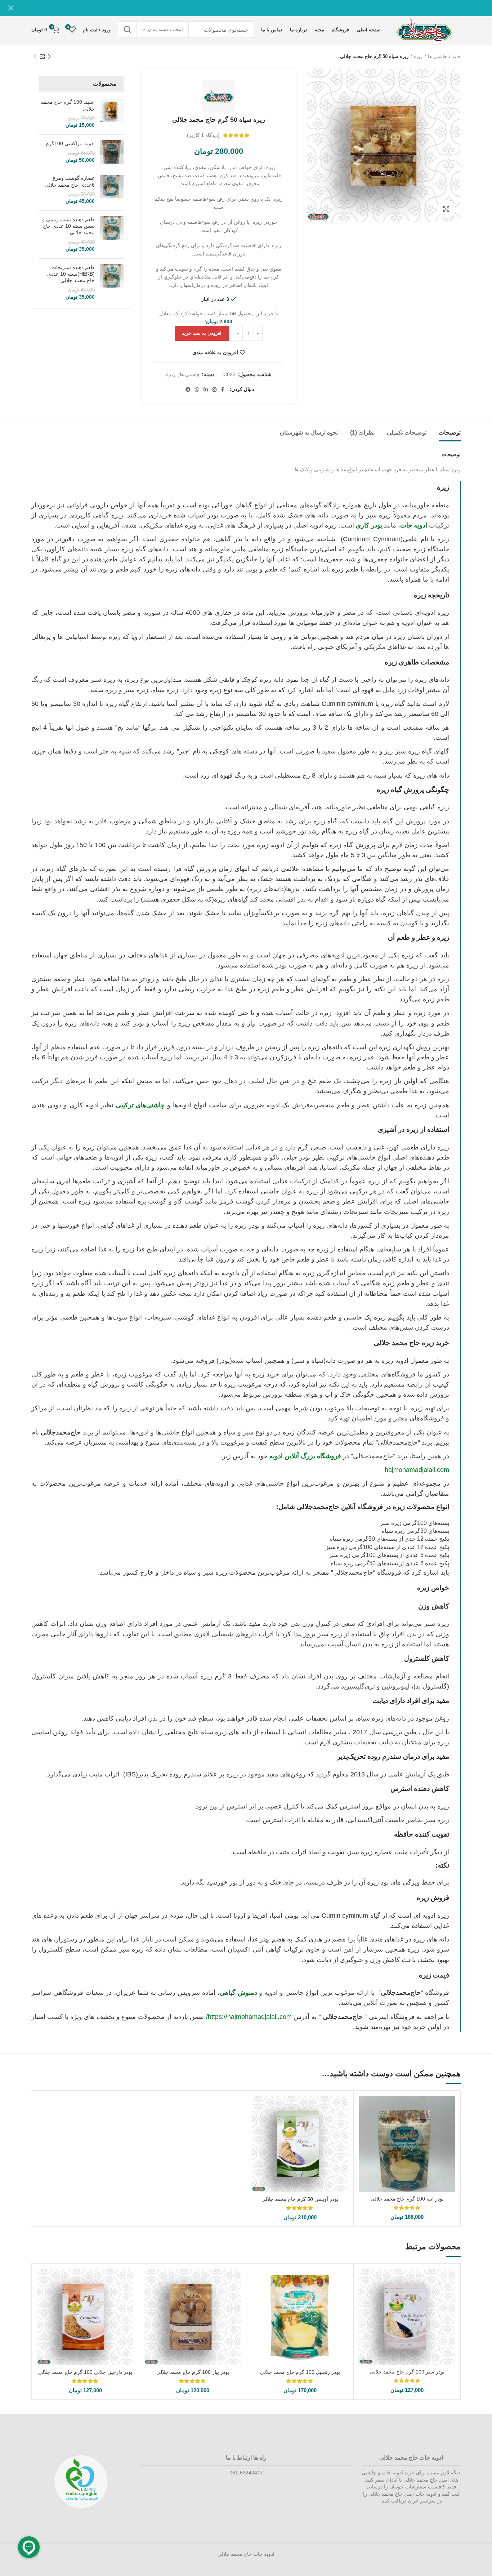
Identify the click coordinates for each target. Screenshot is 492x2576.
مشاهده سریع (364, 2108)
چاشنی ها (437, 56)
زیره (418, 56)
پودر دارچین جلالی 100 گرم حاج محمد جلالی (85, 2372)
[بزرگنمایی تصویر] (446, 209)
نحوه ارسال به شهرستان (309, 433)
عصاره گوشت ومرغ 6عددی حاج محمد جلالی (70, 181)
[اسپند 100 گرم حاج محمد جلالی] (112, 114)
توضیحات (450, 433)
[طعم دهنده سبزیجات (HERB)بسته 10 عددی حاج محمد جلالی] (112, 282)
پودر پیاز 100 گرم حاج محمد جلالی (193, 2372)
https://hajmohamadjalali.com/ (249, 2017)
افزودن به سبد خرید (202, 333)
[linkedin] (206, 390)
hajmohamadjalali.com (417, 1470)
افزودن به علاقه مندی (215, 352)
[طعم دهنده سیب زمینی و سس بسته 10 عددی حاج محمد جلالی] (112, 235)
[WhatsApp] (197, 390)
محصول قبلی (49, 57)
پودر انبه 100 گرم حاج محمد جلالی (407, 2199)
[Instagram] (214, 390)
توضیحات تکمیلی (407, 433)
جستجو (128, 30)
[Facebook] (222, 390)
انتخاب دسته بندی (166, 29)
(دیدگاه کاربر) (203, 135)
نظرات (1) (362, 433)
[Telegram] (188, 390)
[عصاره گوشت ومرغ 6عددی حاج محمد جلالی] (112, 190)
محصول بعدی (35, 57)
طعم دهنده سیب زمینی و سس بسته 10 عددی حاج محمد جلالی (68, 226)
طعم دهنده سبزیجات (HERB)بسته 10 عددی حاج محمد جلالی (71, 274)
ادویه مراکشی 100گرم (70, 143)
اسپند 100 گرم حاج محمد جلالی (68, 105)
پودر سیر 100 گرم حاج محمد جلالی (407, 2372)
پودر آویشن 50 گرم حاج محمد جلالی (300, 2199)
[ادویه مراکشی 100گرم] (112, 152)
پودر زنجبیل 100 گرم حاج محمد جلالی (300, 2372)
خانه (457, 56)
